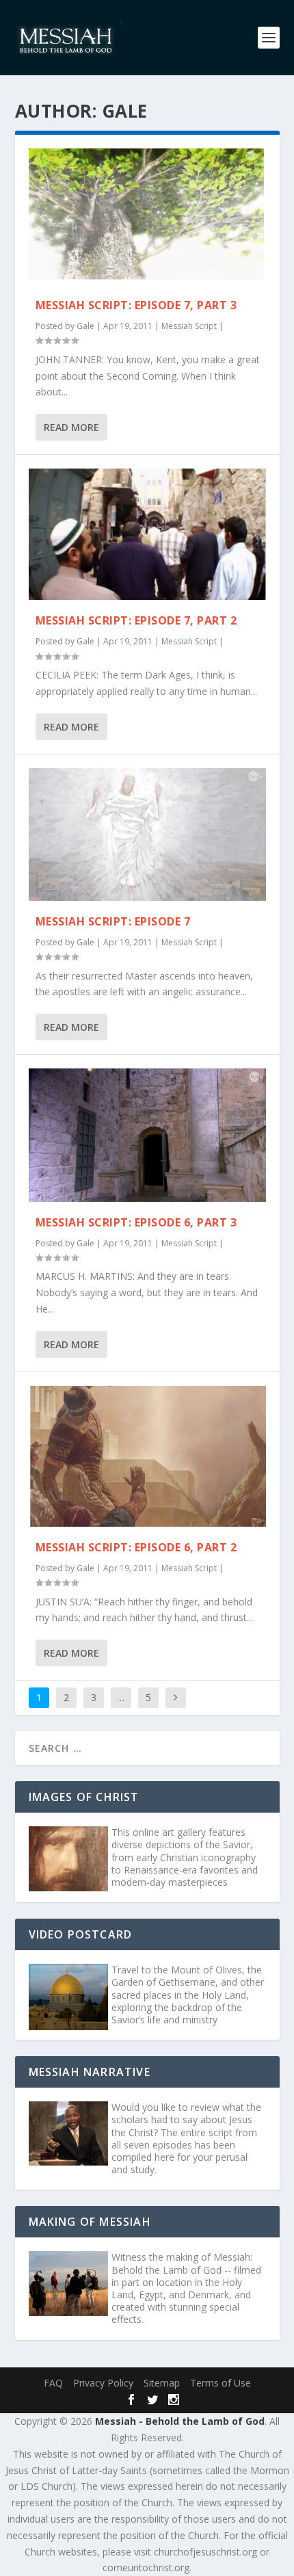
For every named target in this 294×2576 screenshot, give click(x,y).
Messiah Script (189, 326)
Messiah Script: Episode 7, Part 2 (136, 620)
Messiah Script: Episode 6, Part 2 (136, 1547)
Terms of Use (220, 2383)
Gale (85, 326)
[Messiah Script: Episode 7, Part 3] (147, 216)
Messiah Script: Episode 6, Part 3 (136, 1222)
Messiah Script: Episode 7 (113, 921)
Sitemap (162, 2383)
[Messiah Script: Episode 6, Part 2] (147, 1456)
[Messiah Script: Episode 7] (147, 834)
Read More (71, 427)
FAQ (53, 2383)
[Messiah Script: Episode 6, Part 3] (147, 1135)
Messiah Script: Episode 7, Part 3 (136, 305)
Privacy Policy (103, 2383)
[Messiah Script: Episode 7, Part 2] (147, 534)
